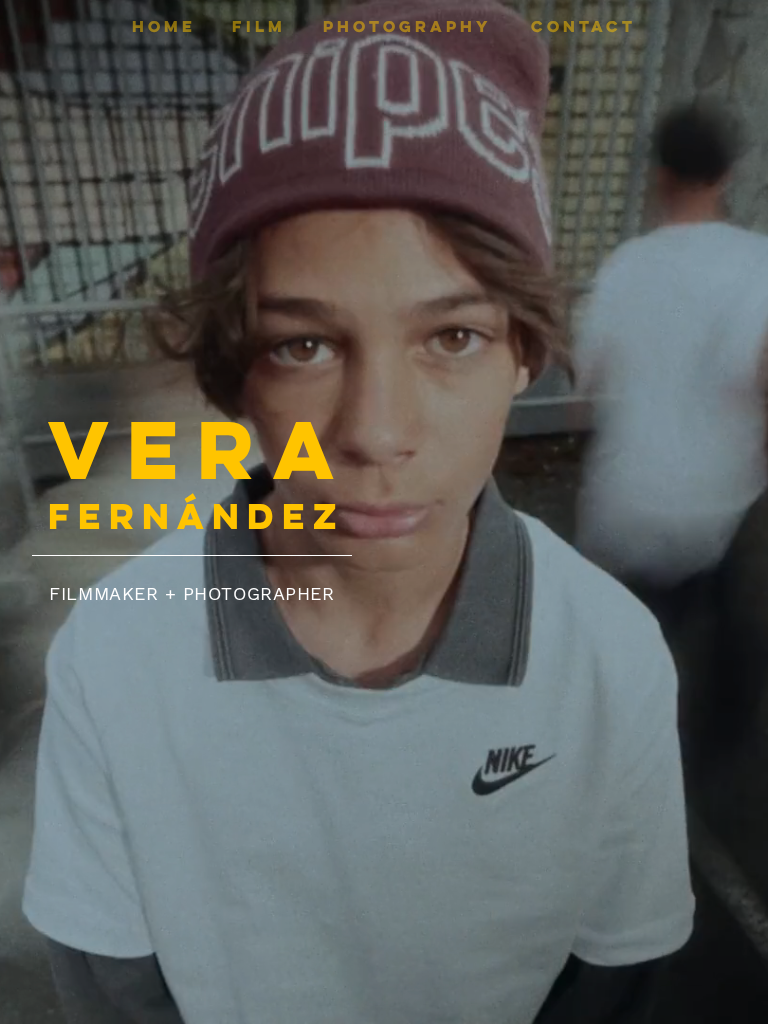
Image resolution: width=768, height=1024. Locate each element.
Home (164, 26)
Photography (407, 26)
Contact (583, 26)
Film (259, 26)
